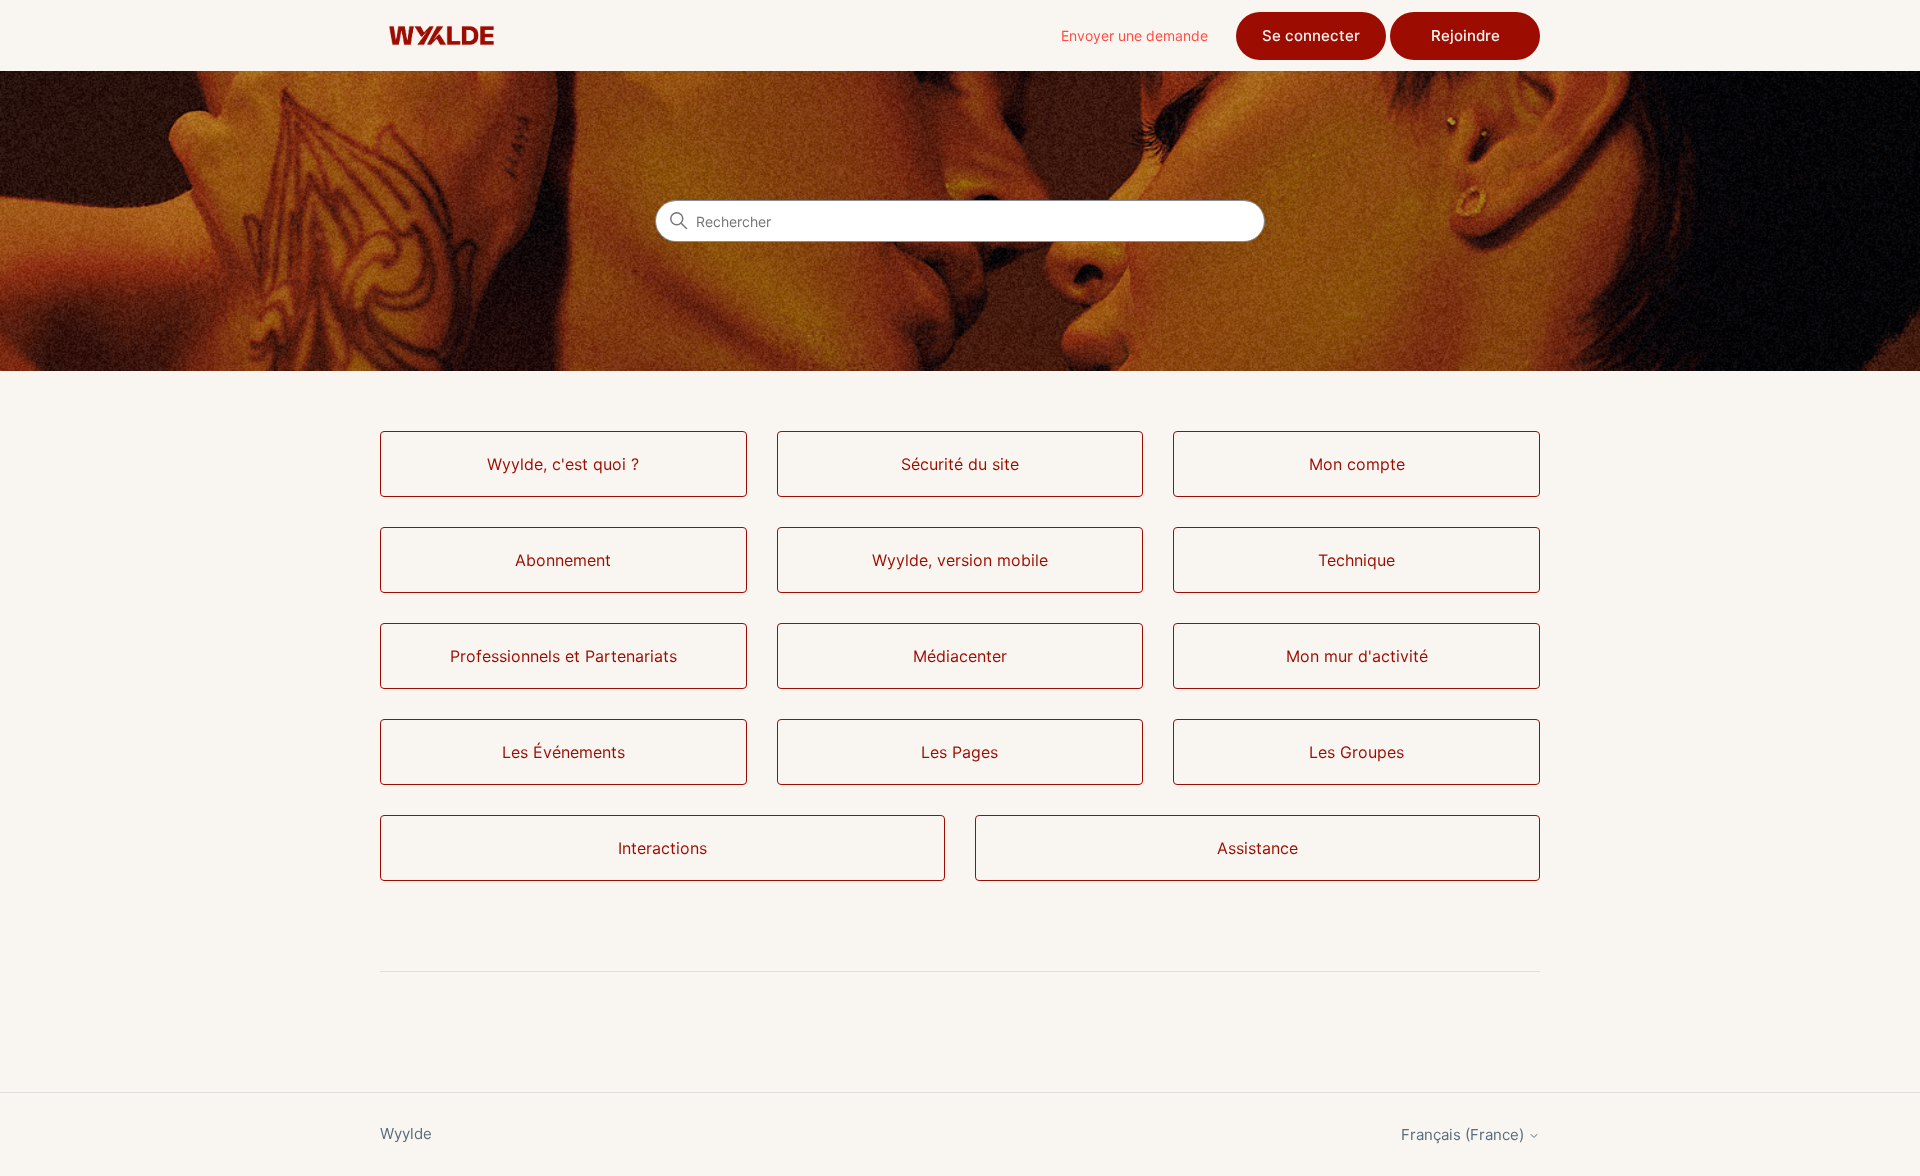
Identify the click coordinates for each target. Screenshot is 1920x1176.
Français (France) (1464, 1134)
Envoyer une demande (1134, 35)
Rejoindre (1465, 35)
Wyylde (406, 1133)
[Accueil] (441, 35)
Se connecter (1311, 35)
